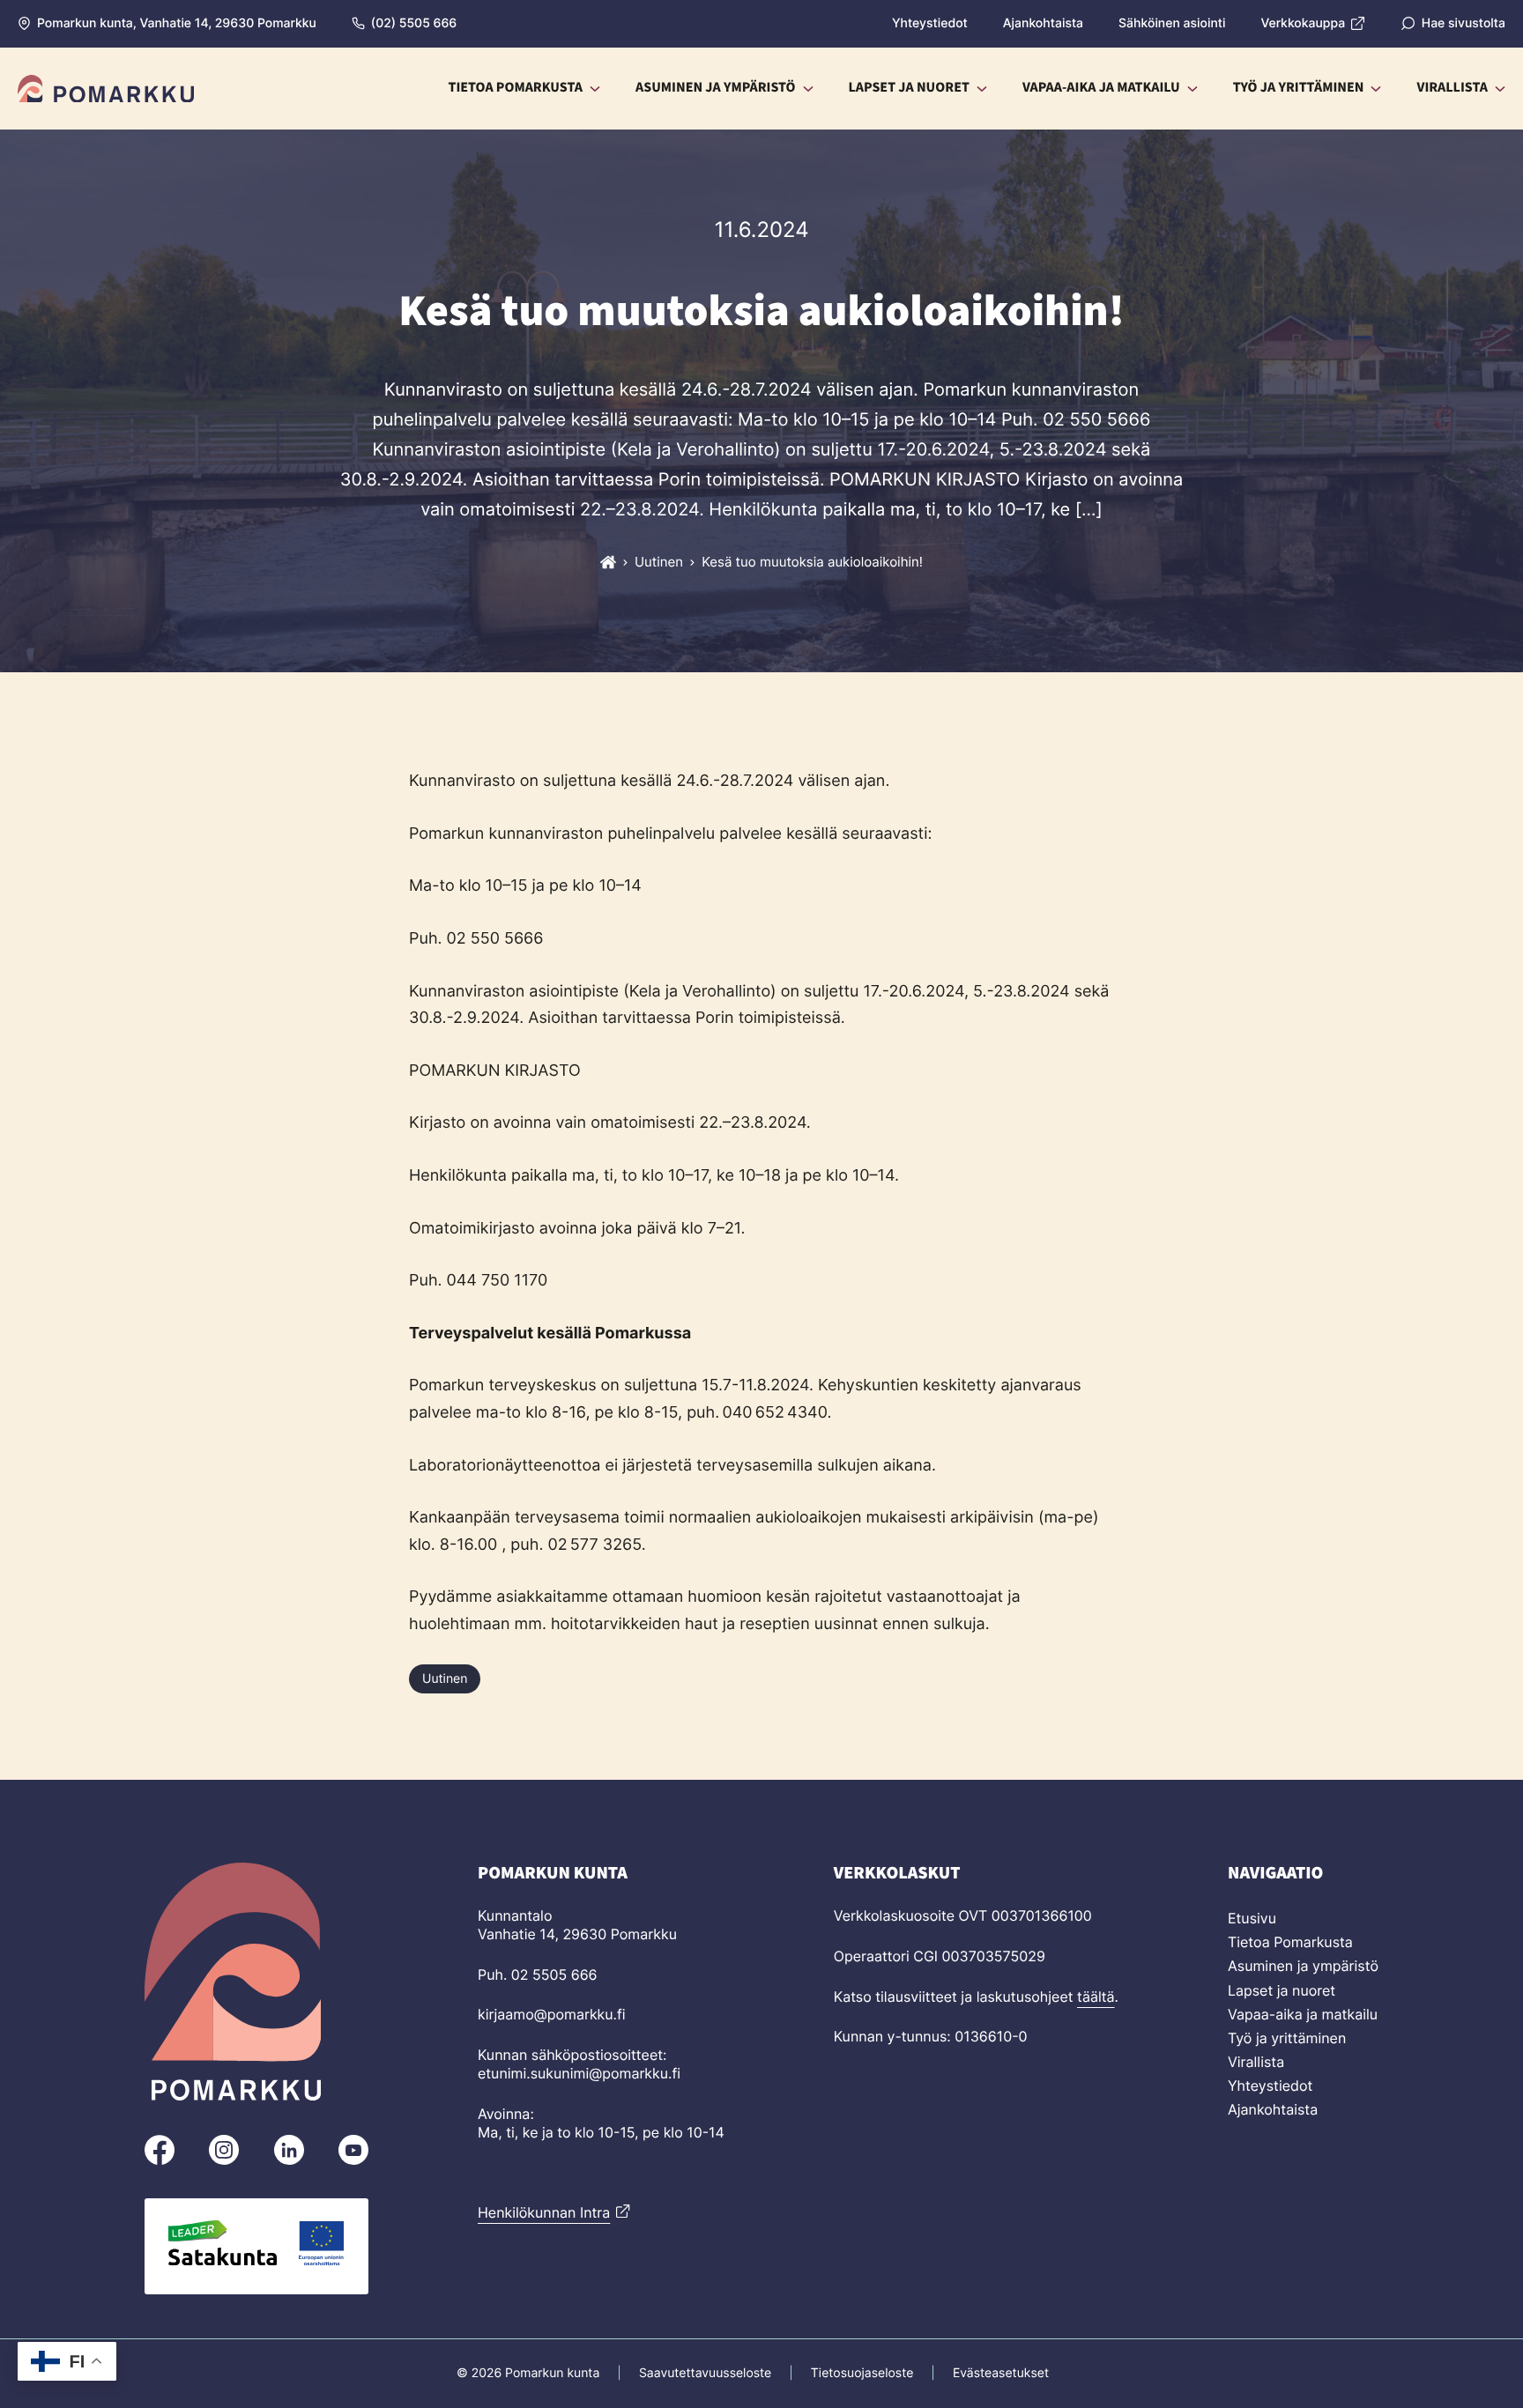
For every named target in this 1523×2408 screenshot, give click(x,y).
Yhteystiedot (1270, 2086)
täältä (1096, 1997)
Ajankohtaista (1273, 2109)
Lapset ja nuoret (1282, 1990)
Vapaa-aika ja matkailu (1303, 2014)
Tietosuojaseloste (862, 2373)
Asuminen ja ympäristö (1303, 1966)
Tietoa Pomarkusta (1290, 1942)
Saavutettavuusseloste (705, 2373)
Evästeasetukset (1001, 2373)
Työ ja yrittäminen (1287, 2038)
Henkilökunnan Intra (544, 2212)
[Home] (608, 562)
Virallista (1256, 2062)
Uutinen (445, 1679)
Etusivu (1252, 1918)
